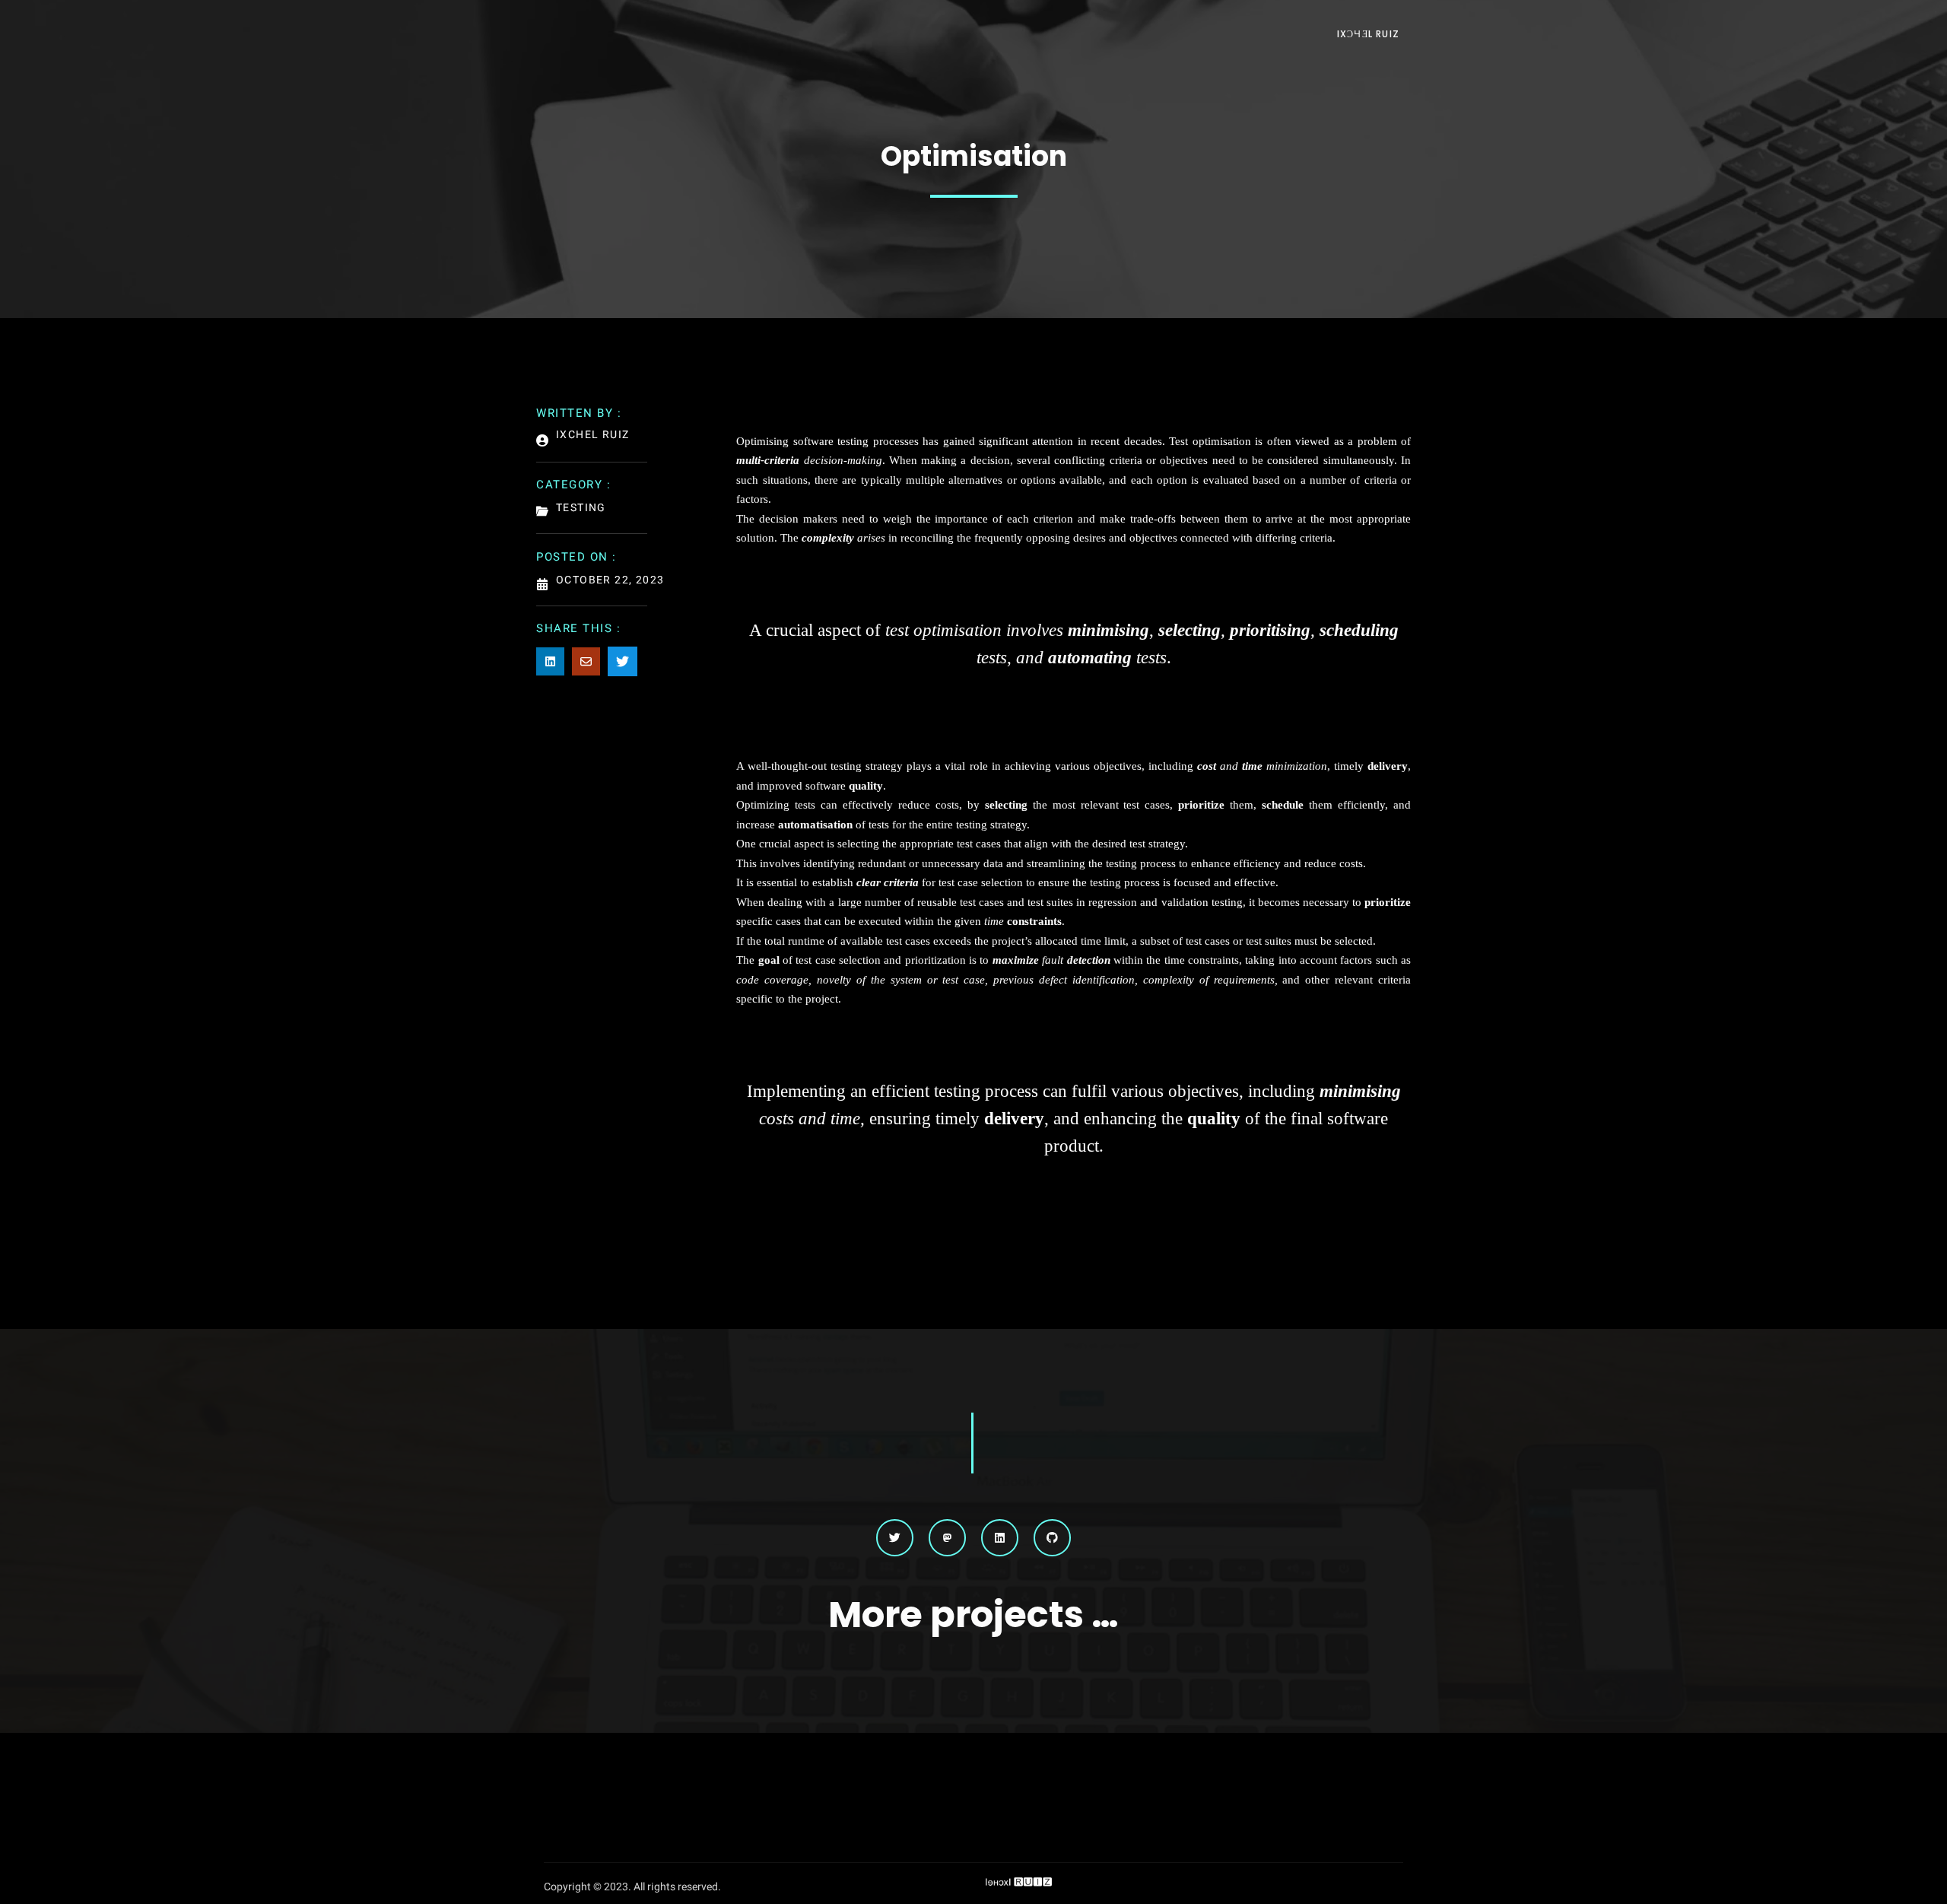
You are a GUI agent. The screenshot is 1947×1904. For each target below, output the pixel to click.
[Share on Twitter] (623, 661)
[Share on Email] (586, 661)
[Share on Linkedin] (550, 661)
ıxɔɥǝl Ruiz (1368, 34)
